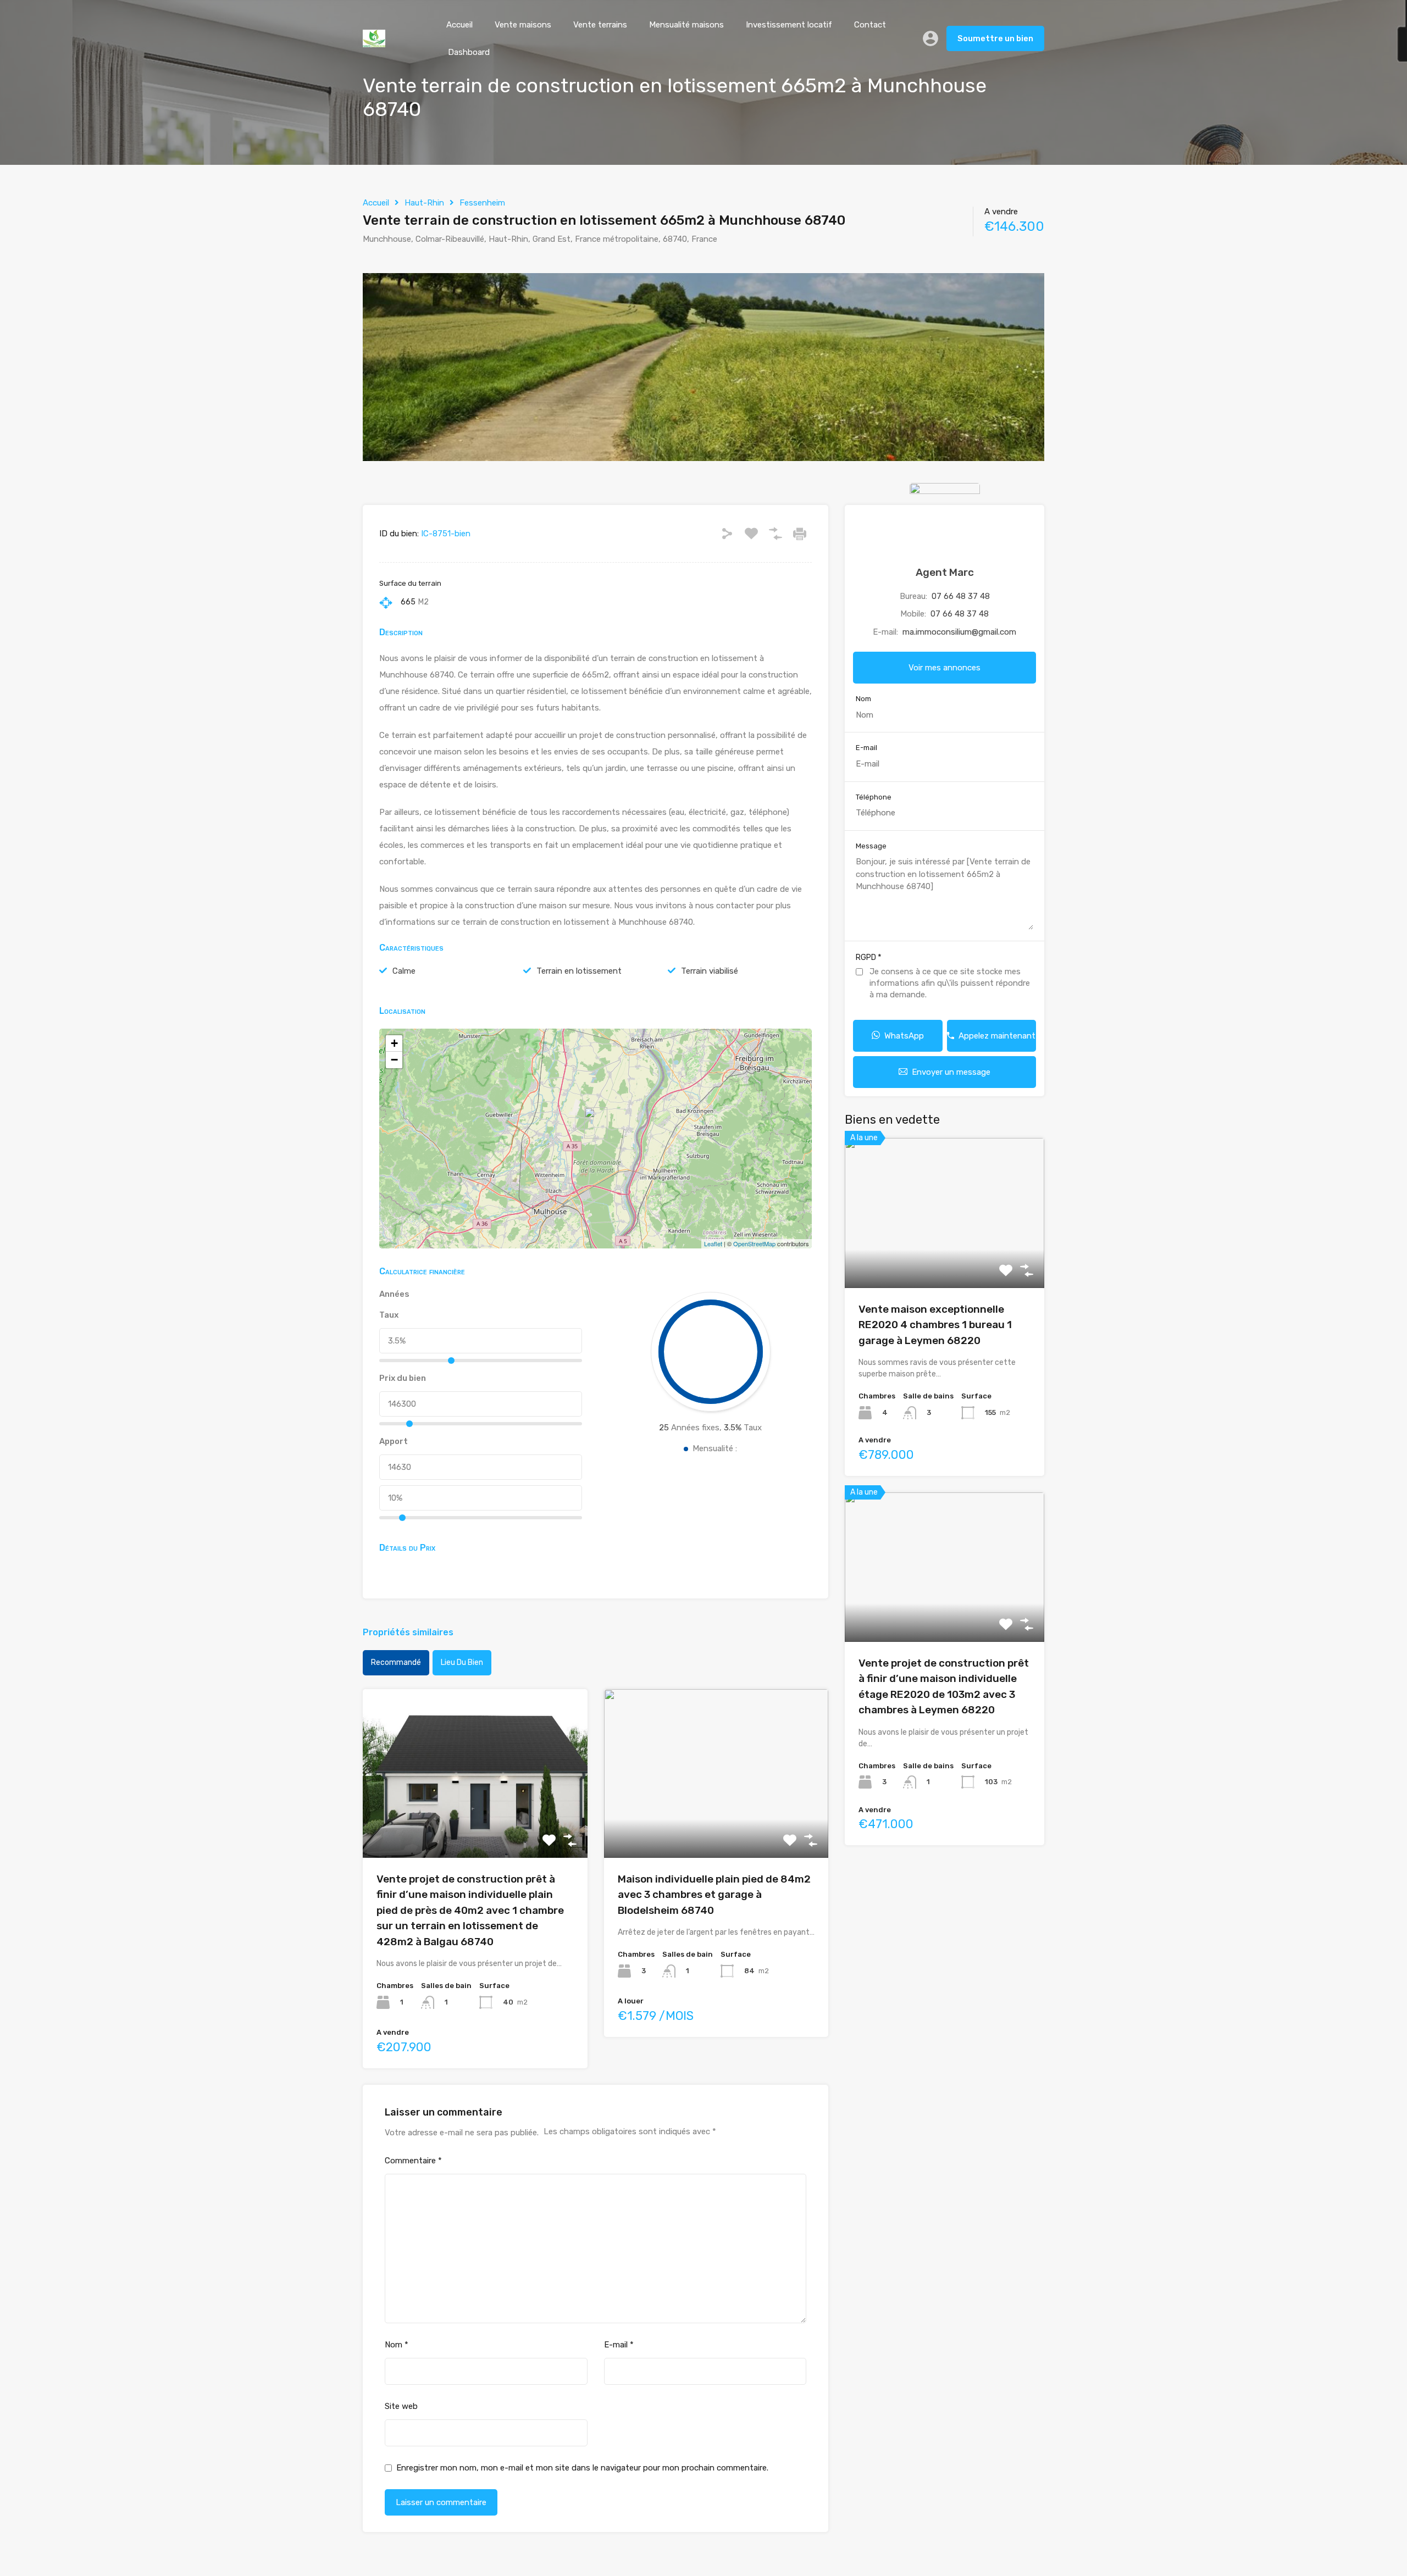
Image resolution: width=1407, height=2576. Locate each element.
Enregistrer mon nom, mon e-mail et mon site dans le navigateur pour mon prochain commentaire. (582, 2468)
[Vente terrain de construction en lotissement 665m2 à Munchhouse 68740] (596, 1123)
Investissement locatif (789, 25)
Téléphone (874, 797)
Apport (394, 1441)
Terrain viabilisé (710, 971)
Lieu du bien (462, 1662)
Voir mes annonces (945, 668)
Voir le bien (475, 1824)
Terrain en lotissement (579, 971)
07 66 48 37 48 (961, 596)
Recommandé (396, 1662)
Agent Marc (945, 572)
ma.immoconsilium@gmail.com (959, 632)
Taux (389, 1315)
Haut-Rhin (424, 203)
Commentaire (413, 2161)
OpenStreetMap (754, 1243)
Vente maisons (523, 25)
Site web (401, 2406)
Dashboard (469, 52)
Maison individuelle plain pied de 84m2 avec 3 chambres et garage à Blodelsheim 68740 (714, 1895)
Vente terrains (600, 25)
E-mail (619, 2345)
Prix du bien (403, 1378)
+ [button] (394, 1043)
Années (394, 1294)
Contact (870, 25)
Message (871, 846)
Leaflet (713, 1243)
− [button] (394, 1060)
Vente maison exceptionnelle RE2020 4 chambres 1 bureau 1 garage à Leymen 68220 (935, 1325)
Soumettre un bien (995, 38)
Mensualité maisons (686, 25)
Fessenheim (482, 203)
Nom (397, 2345)
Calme (404, 971)
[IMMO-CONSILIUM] (374, 42)
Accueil (459, 25)
